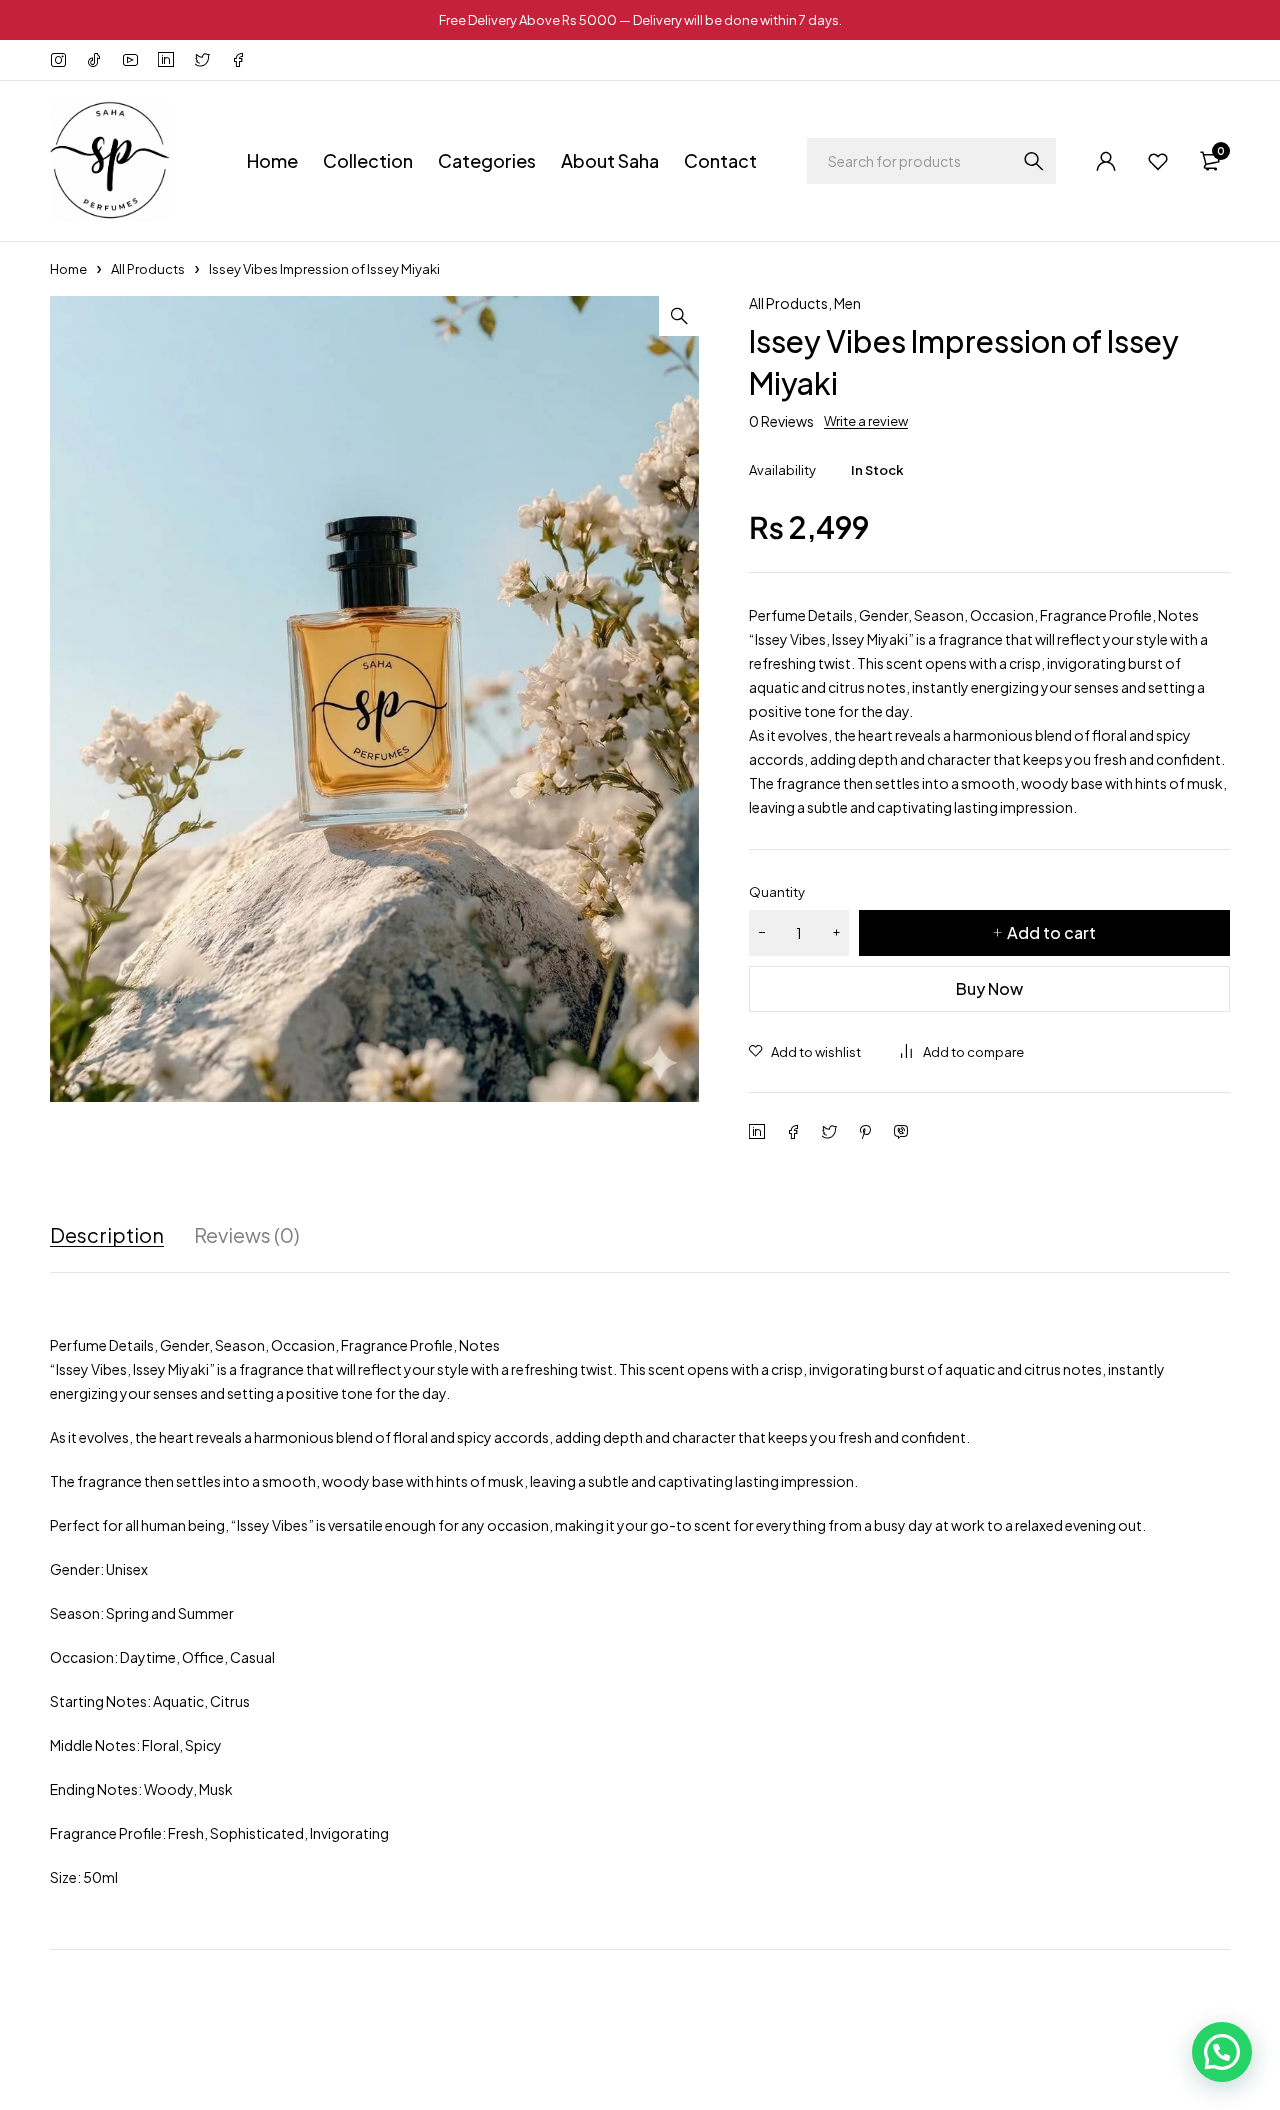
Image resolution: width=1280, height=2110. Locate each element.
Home (68, 269)
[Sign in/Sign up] (1106, 161)
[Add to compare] (962, 1052)
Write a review (866, 421)
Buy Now (989, 988)
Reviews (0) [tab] (247, 1235)
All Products (148, 269)
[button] (679, 316)
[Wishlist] (1158, 161)
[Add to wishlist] (805, 1052)
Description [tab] (107, 1235)
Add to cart (1051, 932)
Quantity (777, 892)
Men (847, 303)
